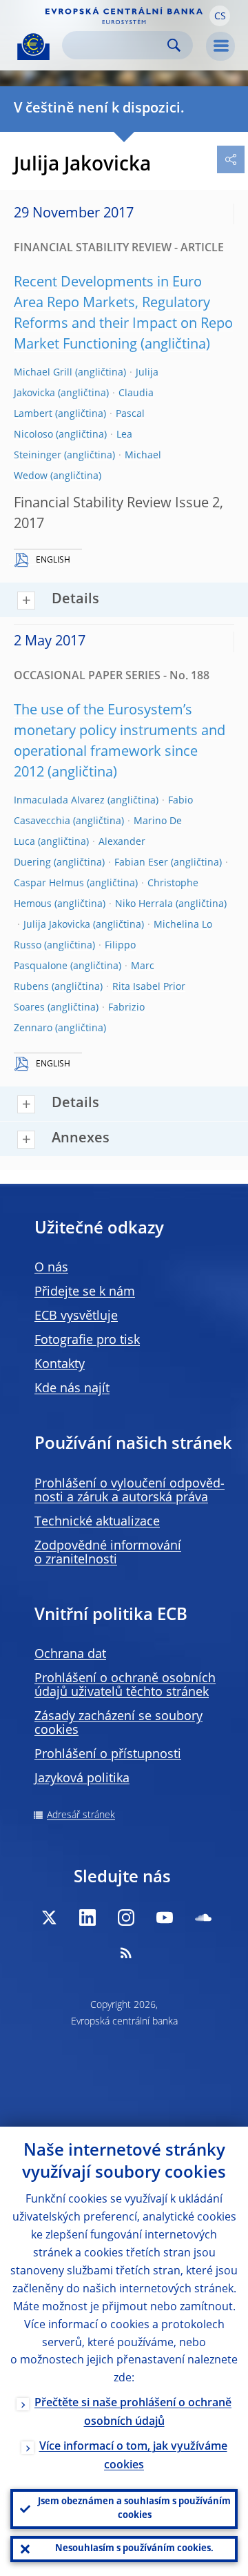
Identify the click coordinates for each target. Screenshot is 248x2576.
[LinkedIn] (87, 1918)
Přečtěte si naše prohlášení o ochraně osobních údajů (133, 2413)
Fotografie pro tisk (87, 1340)
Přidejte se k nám (85, 1292)
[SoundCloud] (203, 1918)
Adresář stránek (81, 1815)
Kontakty (60, 1365)
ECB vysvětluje (76, 1316)
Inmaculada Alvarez (59, 801)
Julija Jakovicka (57, 925)
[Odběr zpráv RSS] (126, 1953)
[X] (49, 1918)
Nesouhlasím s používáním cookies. (134, 2549)
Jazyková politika (82, 1779)
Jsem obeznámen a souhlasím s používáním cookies (134, 2509)
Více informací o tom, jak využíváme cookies (133, 2456)
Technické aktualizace (97, 1522)
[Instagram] (126, 1918)
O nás (51, 1268)
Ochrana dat (70, 1655)
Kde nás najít (72, 1389)
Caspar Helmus (49, 884)
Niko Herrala (144, 904)
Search (174, 45)
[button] (220, 16)
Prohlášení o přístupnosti (108, 1755)
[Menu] (220, 46)
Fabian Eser (141, 863)
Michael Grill (43, 373)
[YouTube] (165, 1918)
